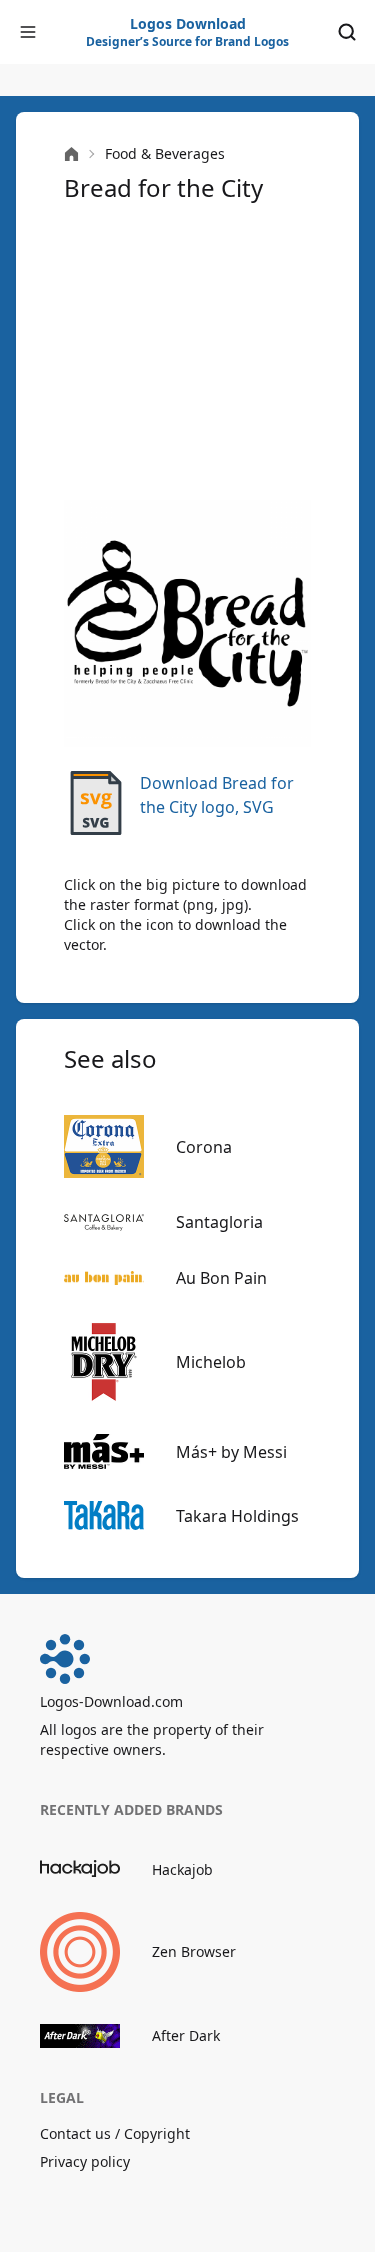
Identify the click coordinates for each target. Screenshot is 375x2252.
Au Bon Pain (221, 1278)
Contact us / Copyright (115, 2133)
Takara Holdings (237, 1516)
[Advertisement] (187, 352)
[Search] (347, 32)
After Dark (186, 2035)
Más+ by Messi (231, 1452)
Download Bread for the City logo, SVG (217, 795)
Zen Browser (194, 1951)
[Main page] (71, 154)
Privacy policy (85, 2161)
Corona (204, 1147)
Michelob (211, 1362)
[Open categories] (28, 32)
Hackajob (182, 1869)
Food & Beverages (165, 153)
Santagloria (219, 1222)
